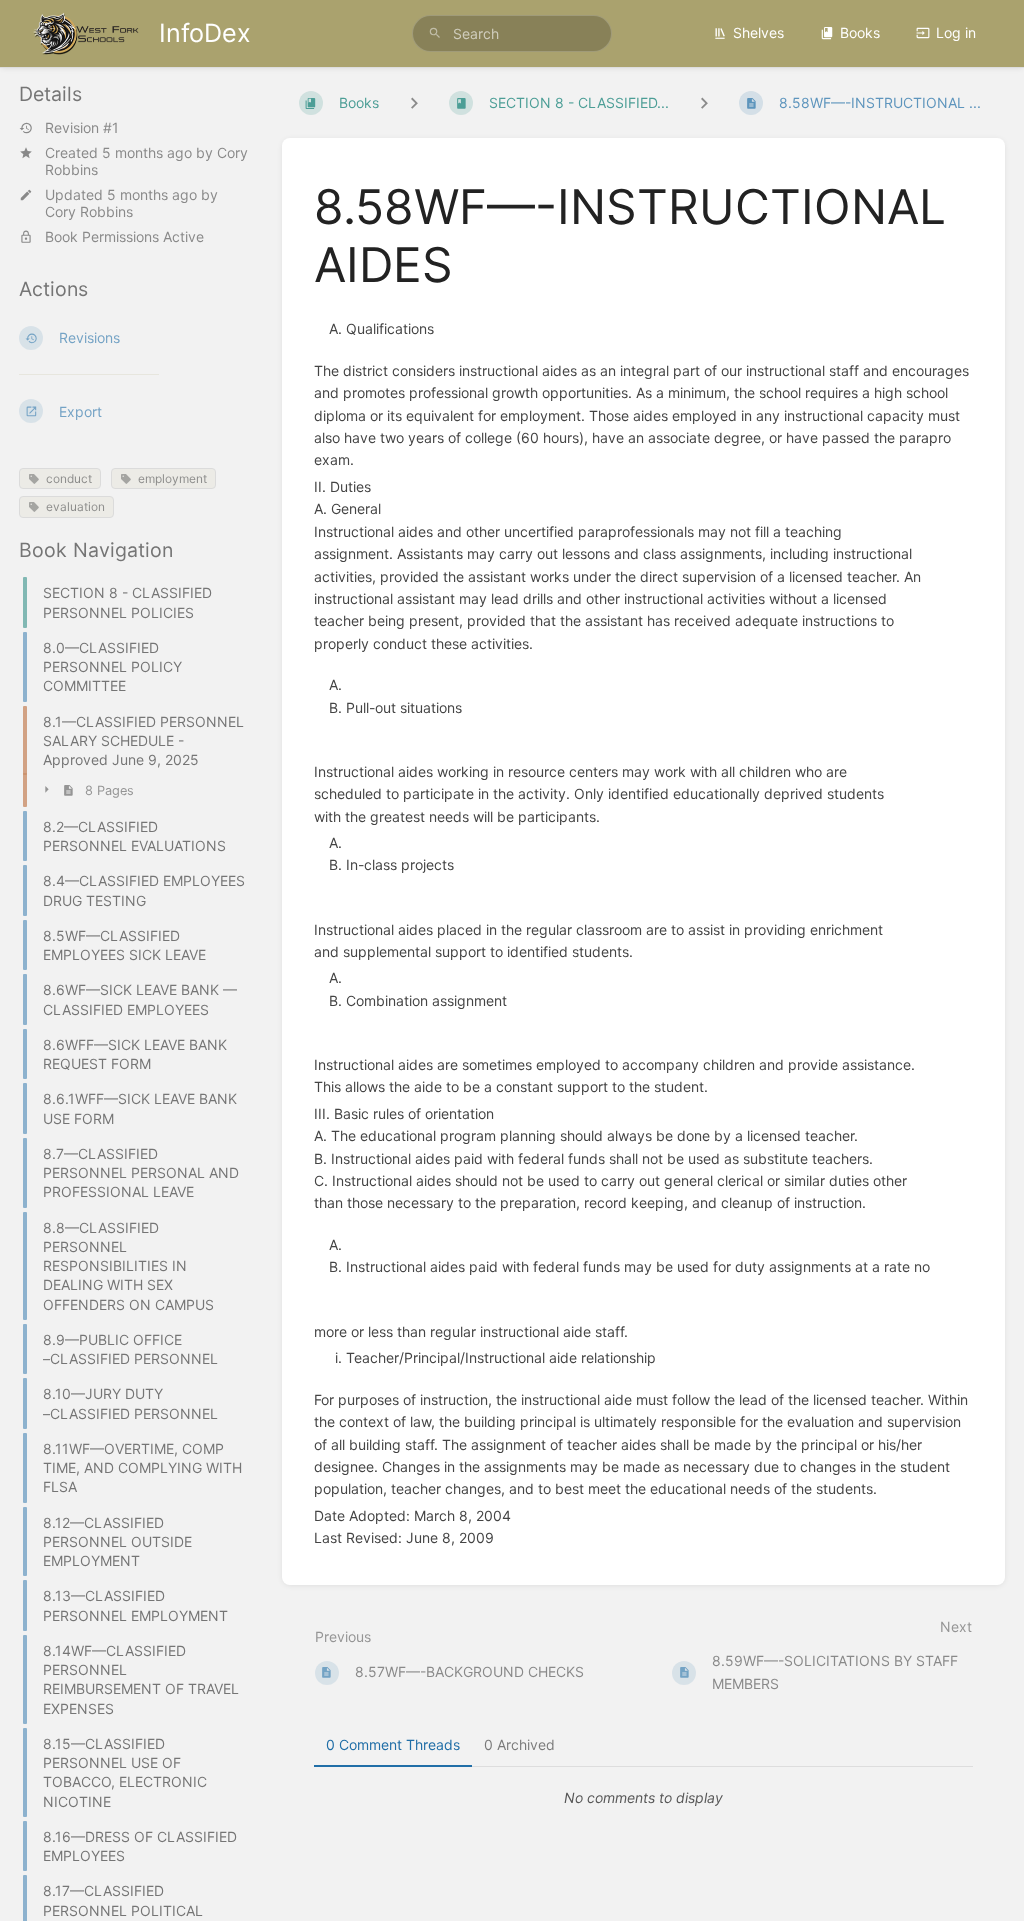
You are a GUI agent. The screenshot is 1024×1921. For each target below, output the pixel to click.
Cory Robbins (89, 211)
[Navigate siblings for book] (414, 102)
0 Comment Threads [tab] (393, 1744)
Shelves (758, 32)
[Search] (435, 33)
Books (860, 32)
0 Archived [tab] (519, 1744)
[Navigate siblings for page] (704, 102)
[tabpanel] (644, 1798)
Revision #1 (82, 128)
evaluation (75, 506)
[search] (512, 33)
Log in (956, 32)
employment (172, 478)
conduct (69, 478)
